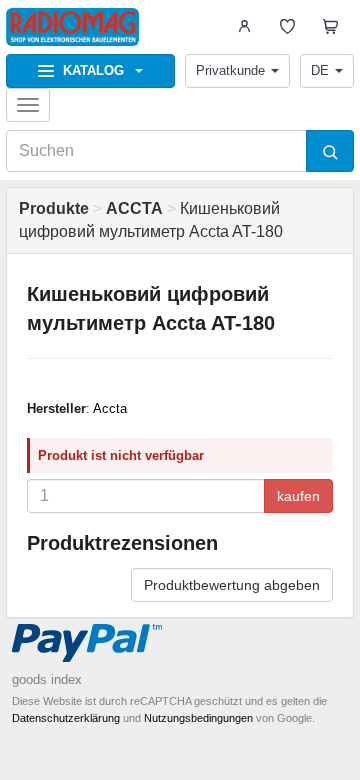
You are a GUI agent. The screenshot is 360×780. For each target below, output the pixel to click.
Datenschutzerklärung (66, 718)
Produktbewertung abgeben (232, 585)
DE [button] (320, 70)
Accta (110, 408)
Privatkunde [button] (230, 70)
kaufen (298, 496)
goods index (47, 679)
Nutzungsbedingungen (198, 718)
